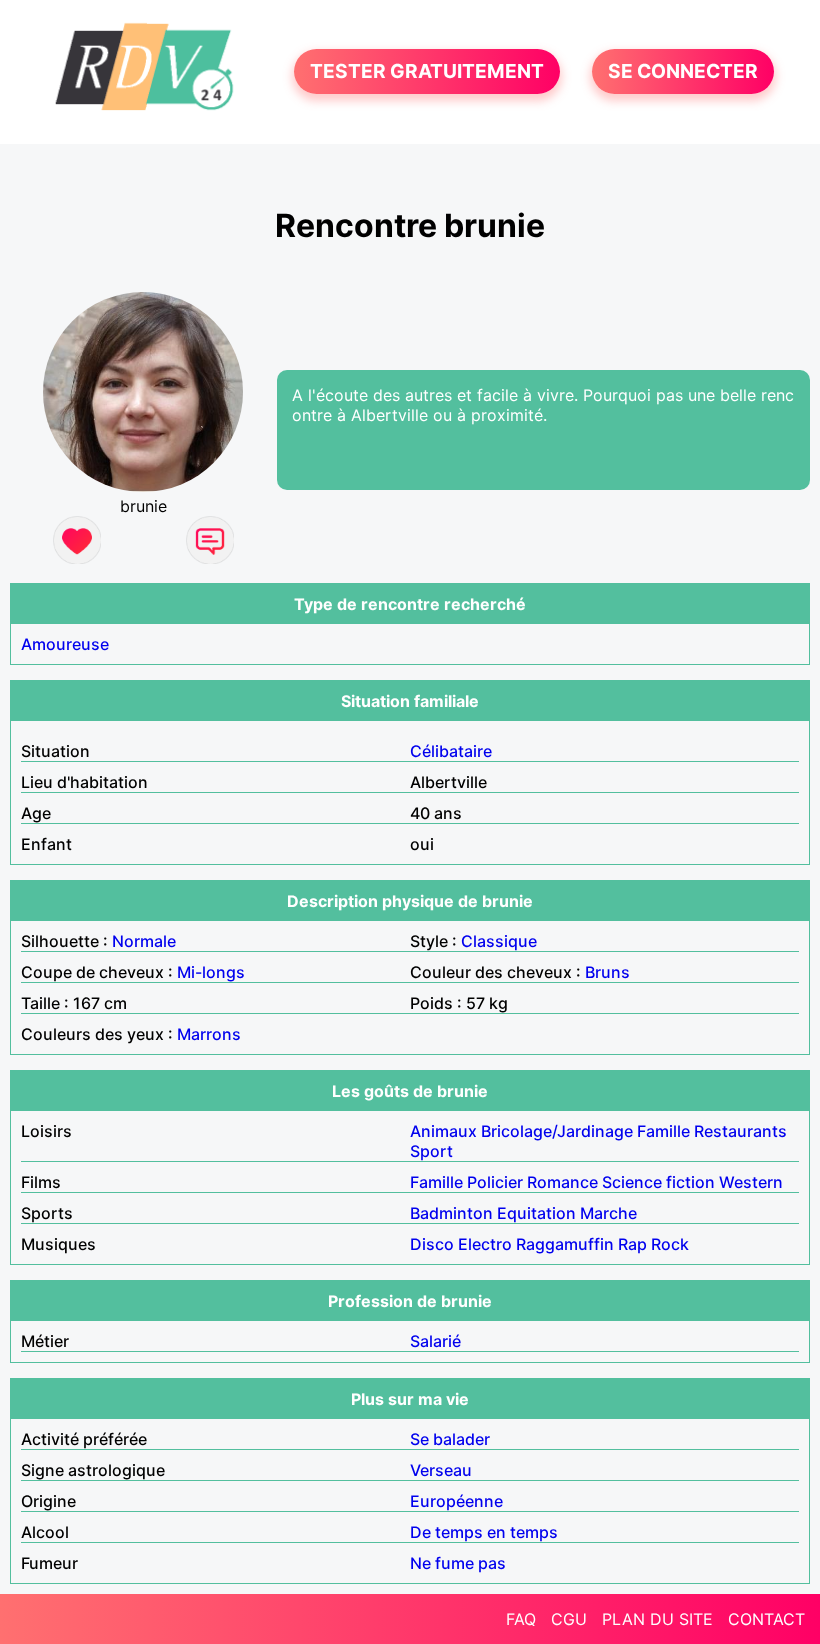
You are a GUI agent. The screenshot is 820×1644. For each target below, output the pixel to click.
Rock (670, 1244)
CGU (569, 1619)
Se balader (450, 1439)
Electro (485, 1244)
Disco (432, 1244)
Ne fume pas (458, 1563)
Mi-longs (211, 972)
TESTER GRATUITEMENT (427, 72)
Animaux (443, 1131)
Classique (499, 941)
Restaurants (740, 1131)
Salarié (435, 1341)
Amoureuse (65, 644)
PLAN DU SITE (657, 1619)
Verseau (441, 1470)
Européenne (456, 1501)
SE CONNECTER (683, 72)
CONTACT (766, 1619)
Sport (431, 1151)
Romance (562, 1182)
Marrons (209, 1034)
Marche (608, 1213)
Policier (495, 1182)
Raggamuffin (565, 1244)
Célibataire (451, 751)
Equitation (536, 1213)
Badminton (451, 1213)
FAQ (521, 1619)
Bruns (607, 972)
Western (751, 1182)
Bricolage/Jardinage (557, 1131)
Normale (144, 941)
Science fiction (658, 1182)
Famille (663, 1131)
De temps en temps (484, 1532)
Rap (632, 1244)
